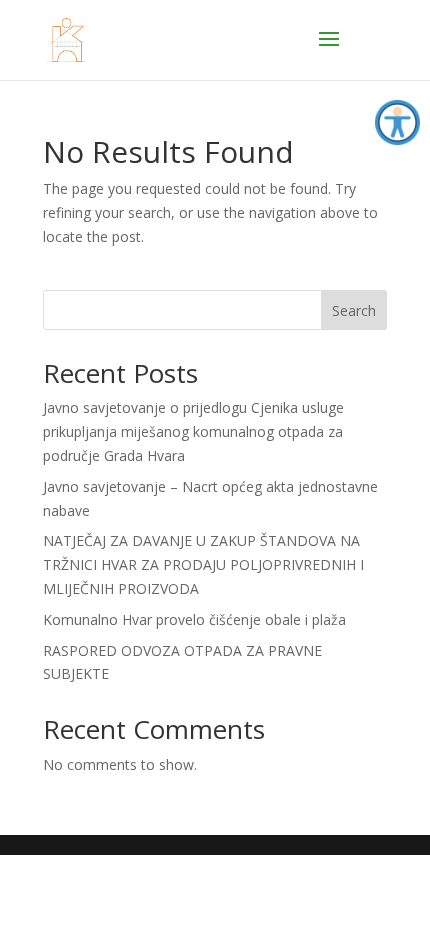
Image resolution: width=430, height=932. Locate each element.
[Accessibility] (397, 122)
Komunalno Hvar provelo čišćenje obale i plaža (194, 619)
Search (354, 310)
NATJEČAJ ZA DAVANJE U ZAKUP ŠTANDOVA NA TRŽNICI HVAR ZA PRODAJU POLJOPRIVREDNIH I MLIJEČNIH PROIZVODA (203, 564)
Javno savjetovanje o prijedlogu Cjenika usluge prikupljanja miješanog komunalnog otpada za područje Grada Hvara (193, 431)
